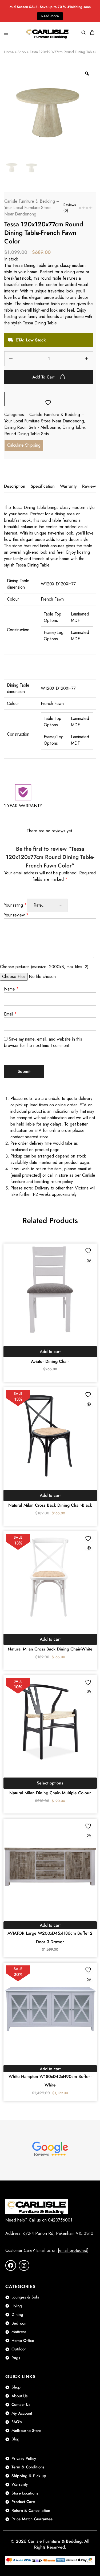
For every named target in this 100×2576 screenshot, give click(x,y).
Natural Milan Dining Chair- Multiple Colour (50, 1793)
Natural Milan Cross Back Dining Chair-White (50, 1649)
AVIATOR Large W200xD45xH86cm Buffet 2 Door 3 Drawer (50, 1937)
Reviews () (70, 208)
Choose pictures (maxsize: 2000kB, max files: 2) (44, 967)
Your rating (15, 905)
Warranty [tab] (68, 486)
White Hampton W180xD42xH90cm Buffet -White (50, 2081)
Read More (50, 16)
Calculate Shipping (24, 445)
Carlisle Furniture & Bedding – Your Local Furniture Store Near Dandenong (32, 208)
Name (11, 989)
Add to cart (44, 377)
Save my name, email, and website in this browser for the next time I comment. (43, 1042)
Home (9, 52)
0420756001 (60, 2220)
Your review (16, 915)
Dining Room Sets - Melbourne (32, 427)
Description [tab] (15, 486)
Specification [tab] (43, 486)
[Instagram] (24, 2265)
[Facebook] (11, 2265)
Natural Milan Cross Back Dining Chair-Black (50, 1505)
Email (10, 1014)
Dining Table (73, 427)
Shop (22, 52)
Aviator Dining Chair (50, 1361)
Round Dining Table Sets (27, 434)
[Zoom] (87, 74)
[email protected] (26, 1175)
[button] (50, 1352)
